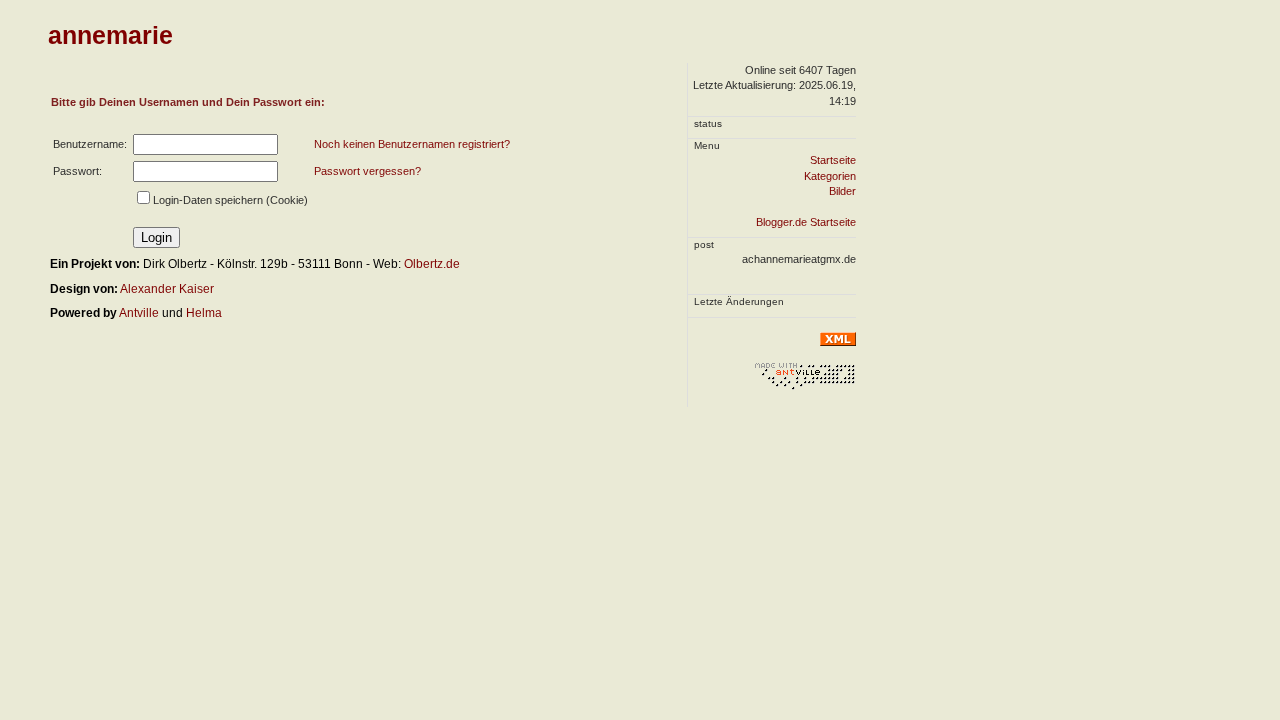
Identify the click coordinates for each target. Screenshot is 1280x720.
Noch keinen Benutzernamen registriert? (412, 144)
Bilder (842, 191)
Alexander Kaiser (167, 289)
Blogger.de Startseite (806, 222)
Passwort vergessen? (367, 171)
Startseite (833, 160)
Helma (204, 313)
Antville (139, 313)
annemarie (110, 35)
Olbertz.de (432, 264)
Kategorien (830, 176)
